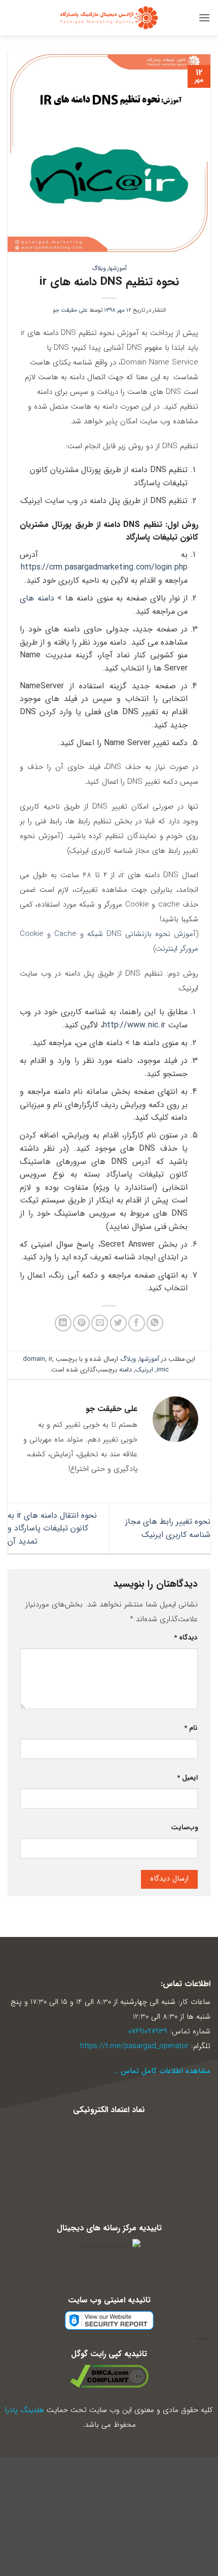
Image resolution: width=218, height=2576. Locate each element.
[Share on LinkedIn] (63, 1323)
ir (50, 1359)
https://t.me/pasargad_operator (134, 2046)
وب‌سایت (184, 1828)
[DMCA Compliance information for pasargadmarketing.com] (109, 2376)
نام (191, 1728)
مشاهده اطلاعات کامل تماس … (162, 2071)
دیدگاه (186, 1638)
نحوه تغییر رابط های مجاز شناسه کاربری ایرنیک (168, 1528)
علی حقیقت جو (70, 310)
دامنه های (37, 598)
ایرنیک (144, 1370)
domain (34, 1359)
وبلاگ (99, 269)
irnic (163, 1370)
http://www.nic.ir (134, 1025)
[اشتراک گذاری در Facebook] (137, 1323)
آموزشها (118, 269)
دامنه (125, 1370)
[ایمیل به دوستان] (100, 1323)
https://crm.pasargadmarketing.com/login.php (104, 567)
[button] (204, 18)
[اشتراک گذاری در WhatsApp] (155, 1323)
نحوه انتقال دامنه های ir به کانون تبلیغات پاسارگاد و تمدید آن (52, 1528)
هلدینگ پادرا (25, 2410)
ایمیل (187, 1778)
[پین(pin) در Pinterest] (81, 1323)
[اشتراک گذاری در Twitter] (118, 1323)
